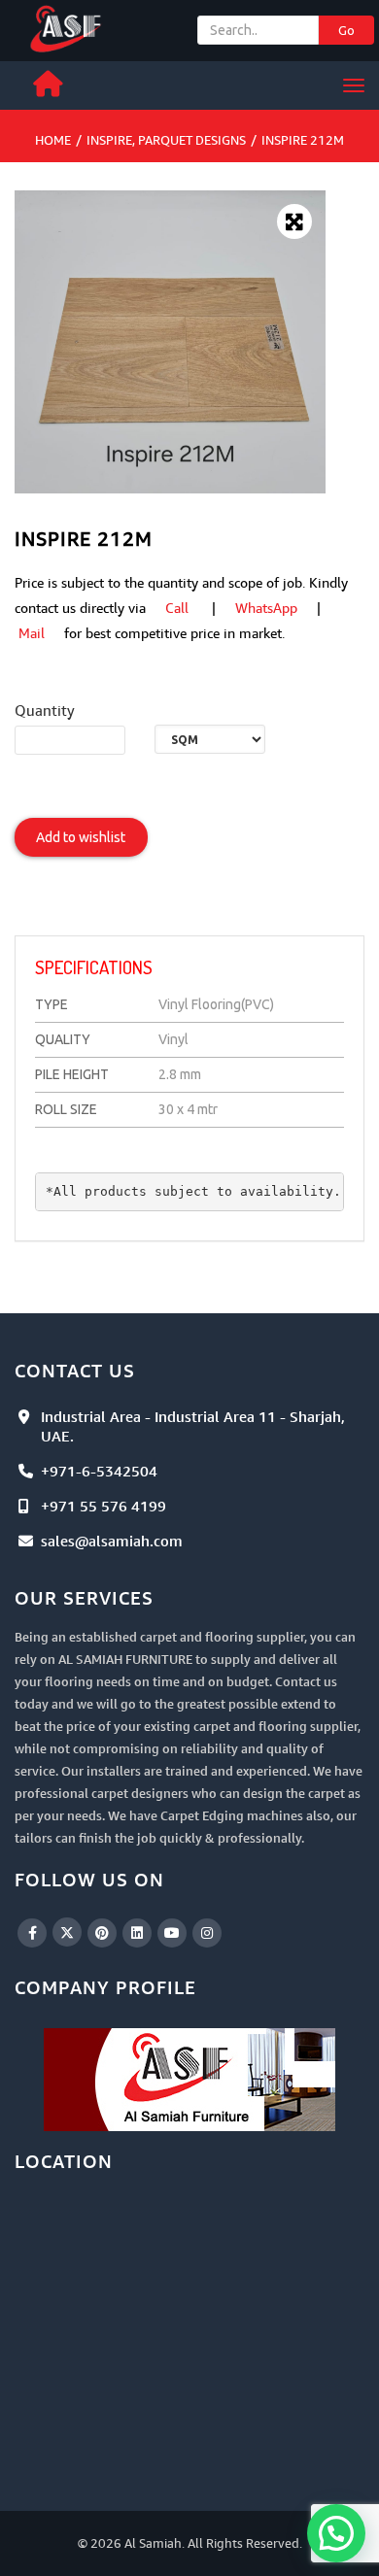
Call (177, 608)
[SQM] (210, 739)
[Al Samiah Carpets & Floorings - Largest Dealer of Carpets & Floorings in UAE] (68, 27)
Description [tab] (85, 917)
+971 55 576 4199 (103, 1506)
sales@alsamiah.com (112, 1541)
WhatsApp (266, 608)
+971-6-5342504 (99, 1471)
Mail (32, 633)
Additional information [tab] (240, 917)
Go (346, 30)
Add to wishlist (81, 837)
